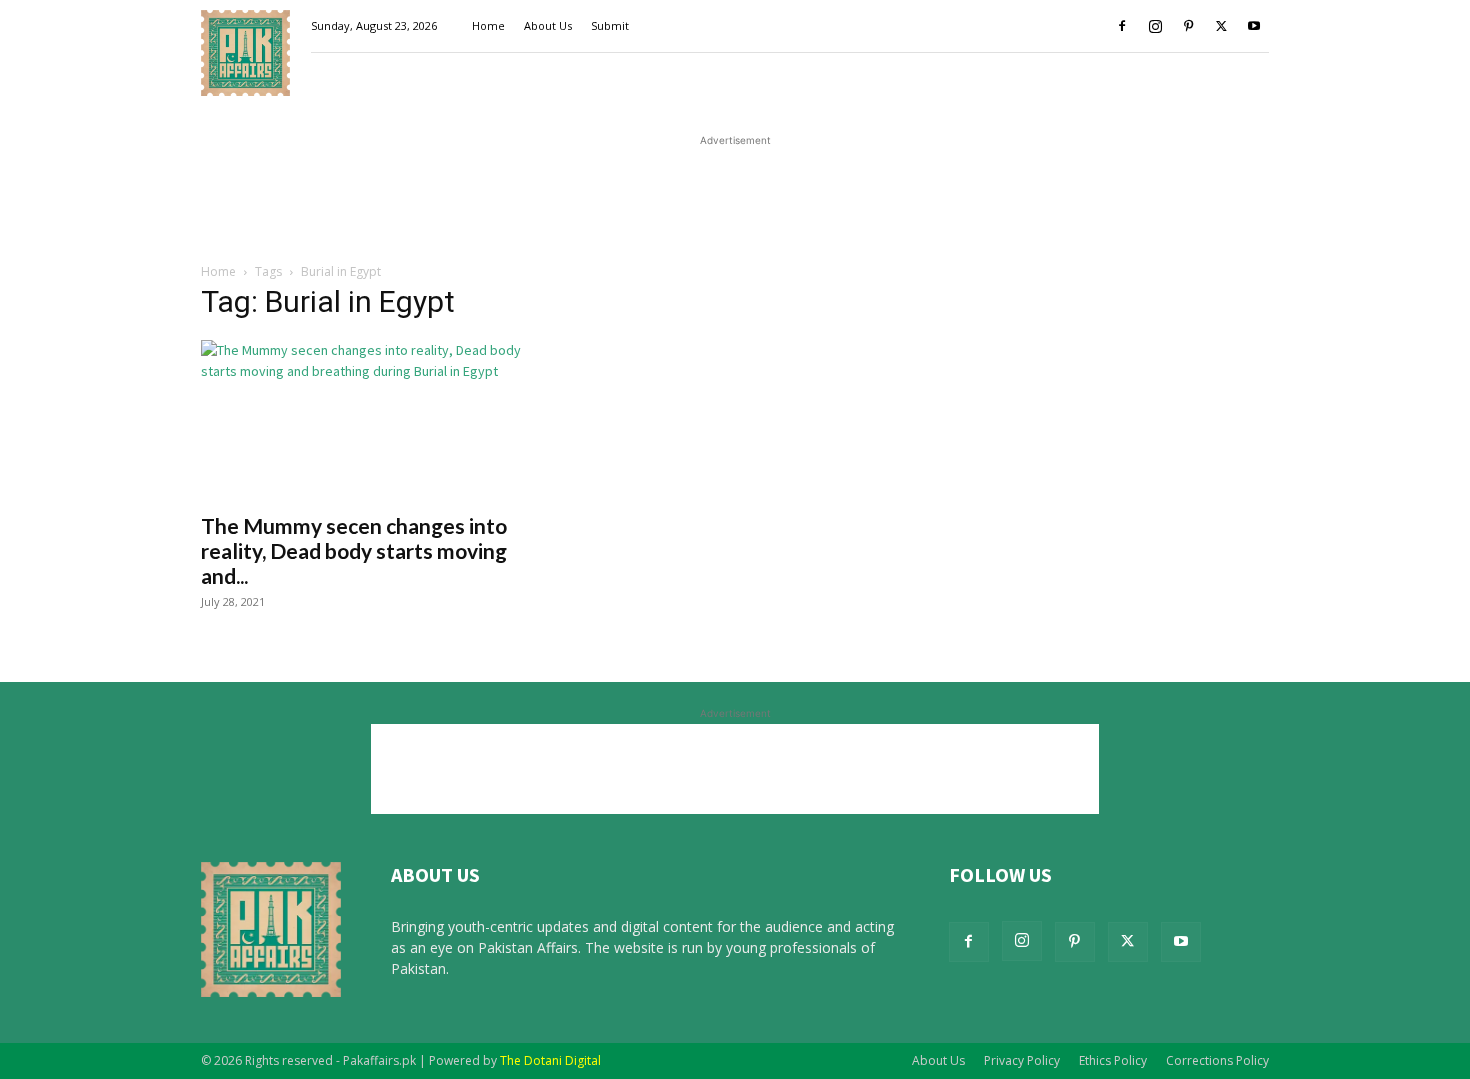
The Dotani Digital (550, 1060)
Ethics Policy (1113, 1060)
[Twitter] (1221, 26)
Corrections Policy (1217, 1060)
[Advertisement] (735, 196)
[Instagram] (1155, 26)
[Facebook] (1122, 26)
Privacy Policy (1022, 1060)
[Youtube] (1254, 26)
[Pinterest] (1188, 26)
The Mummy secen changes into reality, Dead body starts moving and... (354, 550)
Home (488, 25)
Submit (610, 25)
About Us (548, 25)
